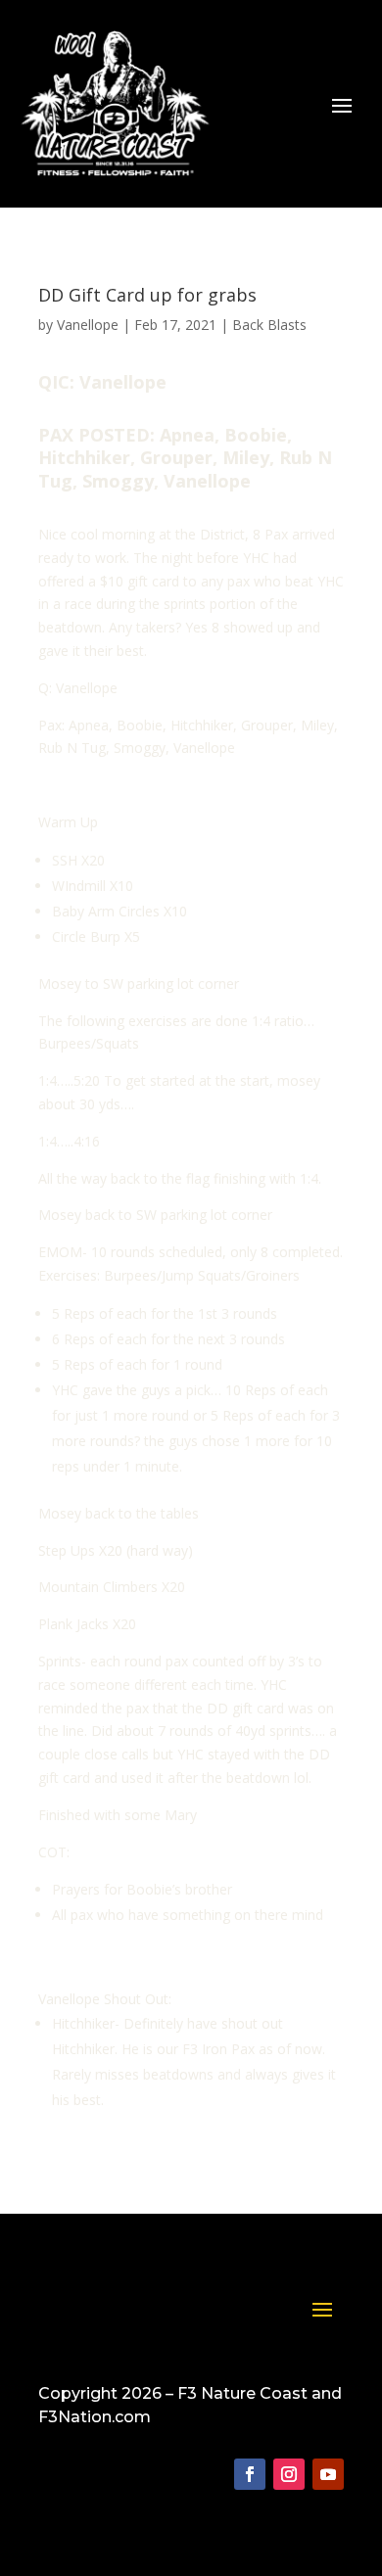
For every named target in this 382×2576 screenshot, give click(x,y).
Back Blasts (269, 325)
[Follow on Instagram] (289, 2474)
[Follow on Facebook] (250, 2474)
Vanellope (88, 325)
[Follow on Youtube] (328, 2474)
